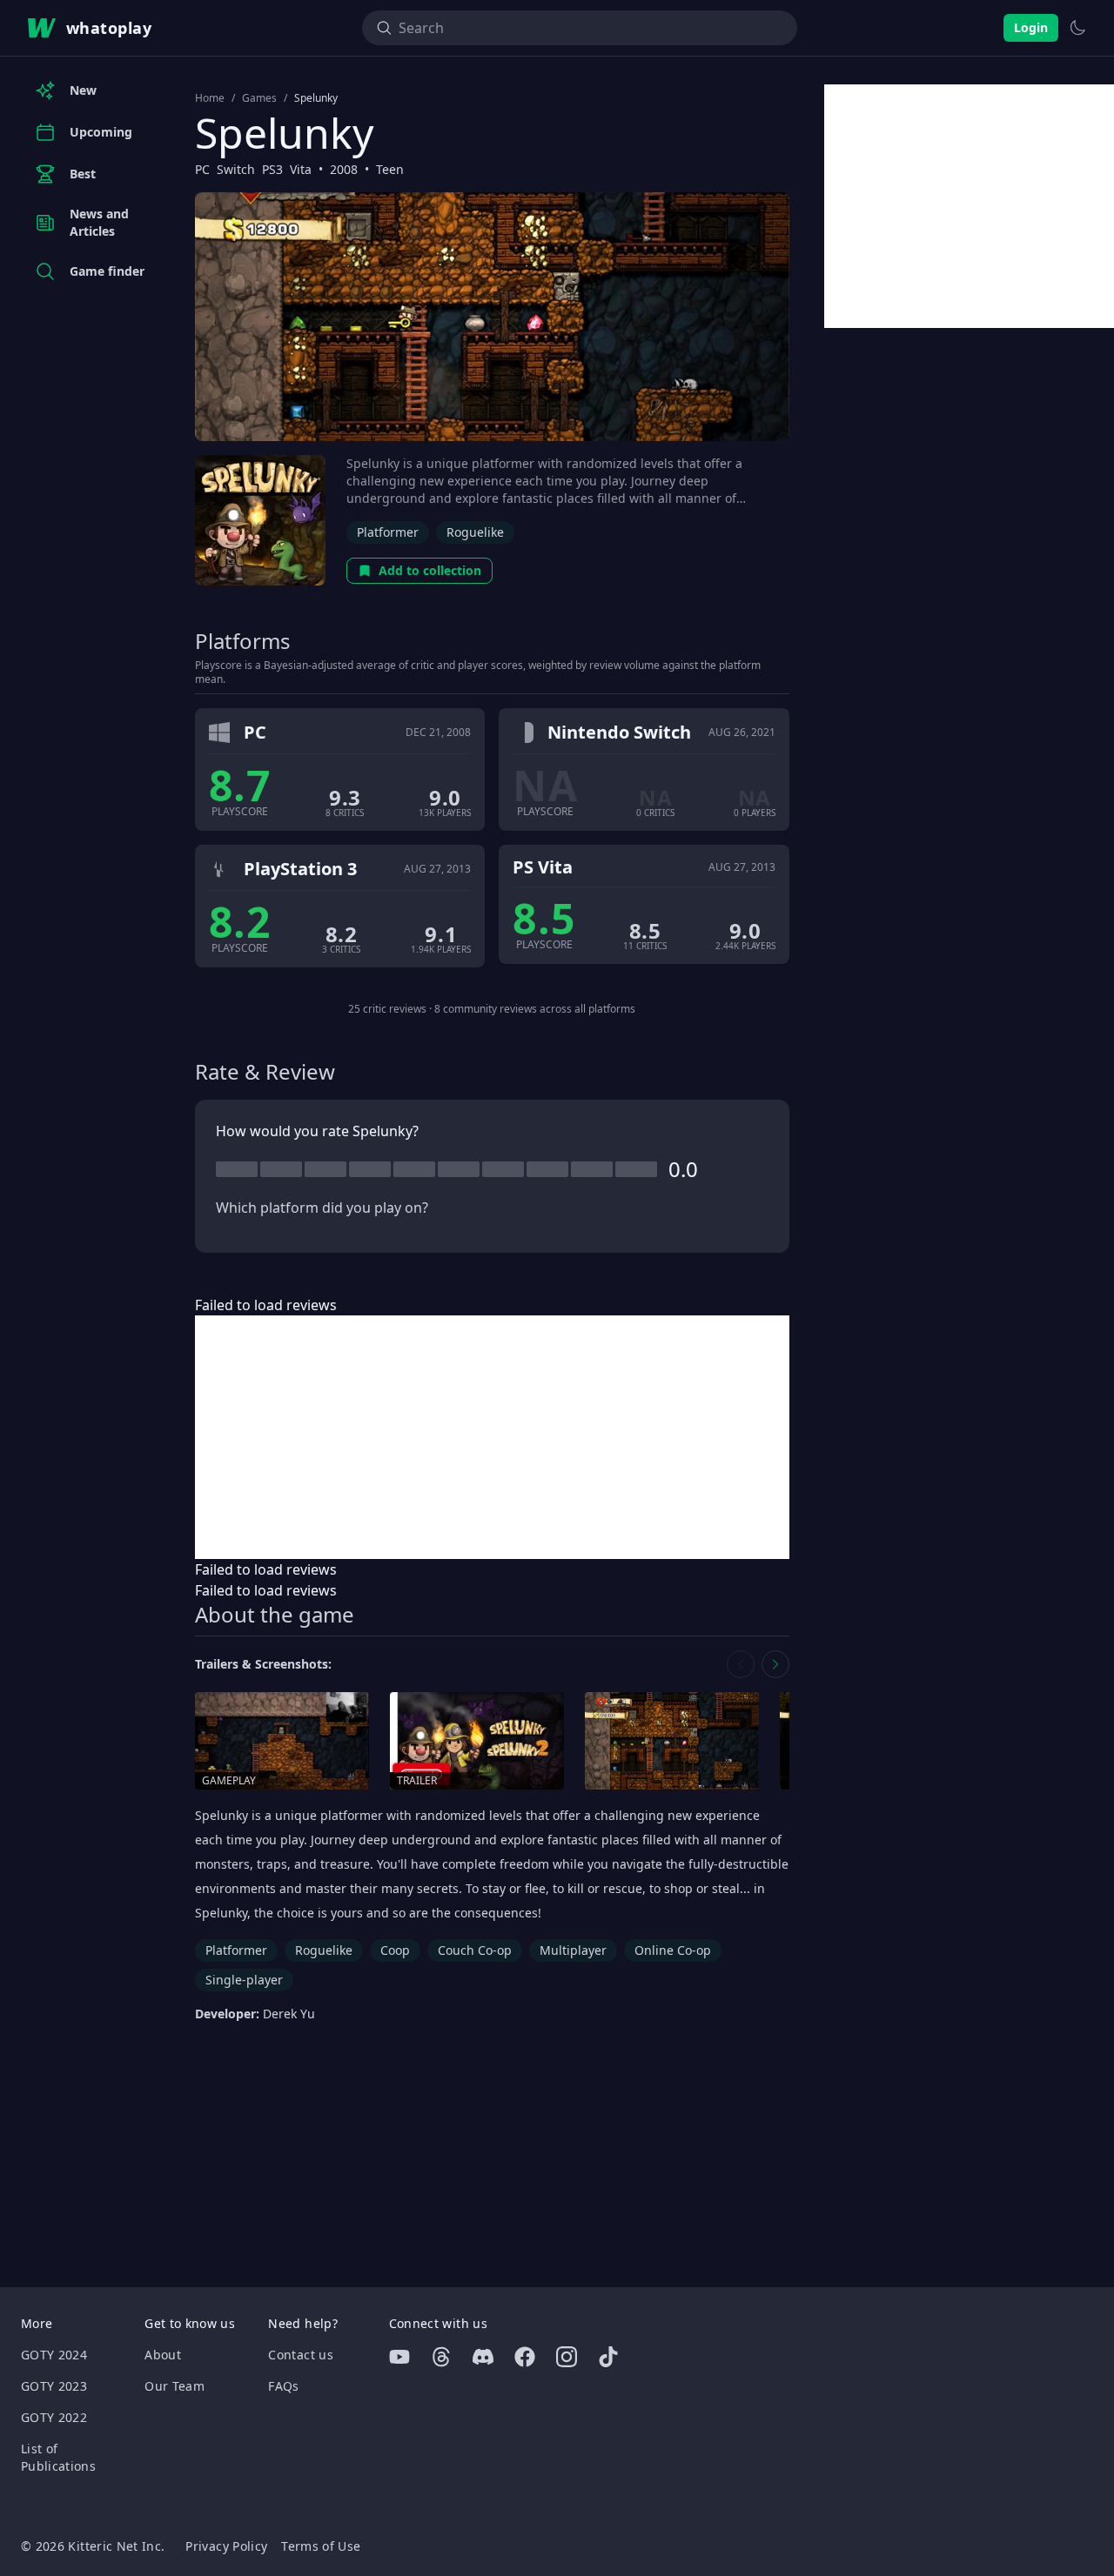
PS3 (272, 169)
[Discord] (483, 2357)
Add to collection (430, 570)
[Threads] (441, 2357)
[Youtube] (399, 2357)
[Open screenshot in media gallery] (672, 1741)
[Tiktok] (608, 2357)
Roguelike (475, 532)
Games (259, 98)
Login (1031, 27)
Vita (301, 169)
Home (210, 98)
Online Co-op (673, 1950)
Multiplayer (573, 1950)
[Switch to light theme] (1077, 28)
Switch (236, 169)
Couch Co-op (475, 1950)
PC (202, 169)
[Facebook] (525, 2357)
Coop (395, 1950)
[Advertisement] (492, 1437)
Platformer (388, 532)
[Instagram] (567, 2357)
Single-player (244, 1980)
